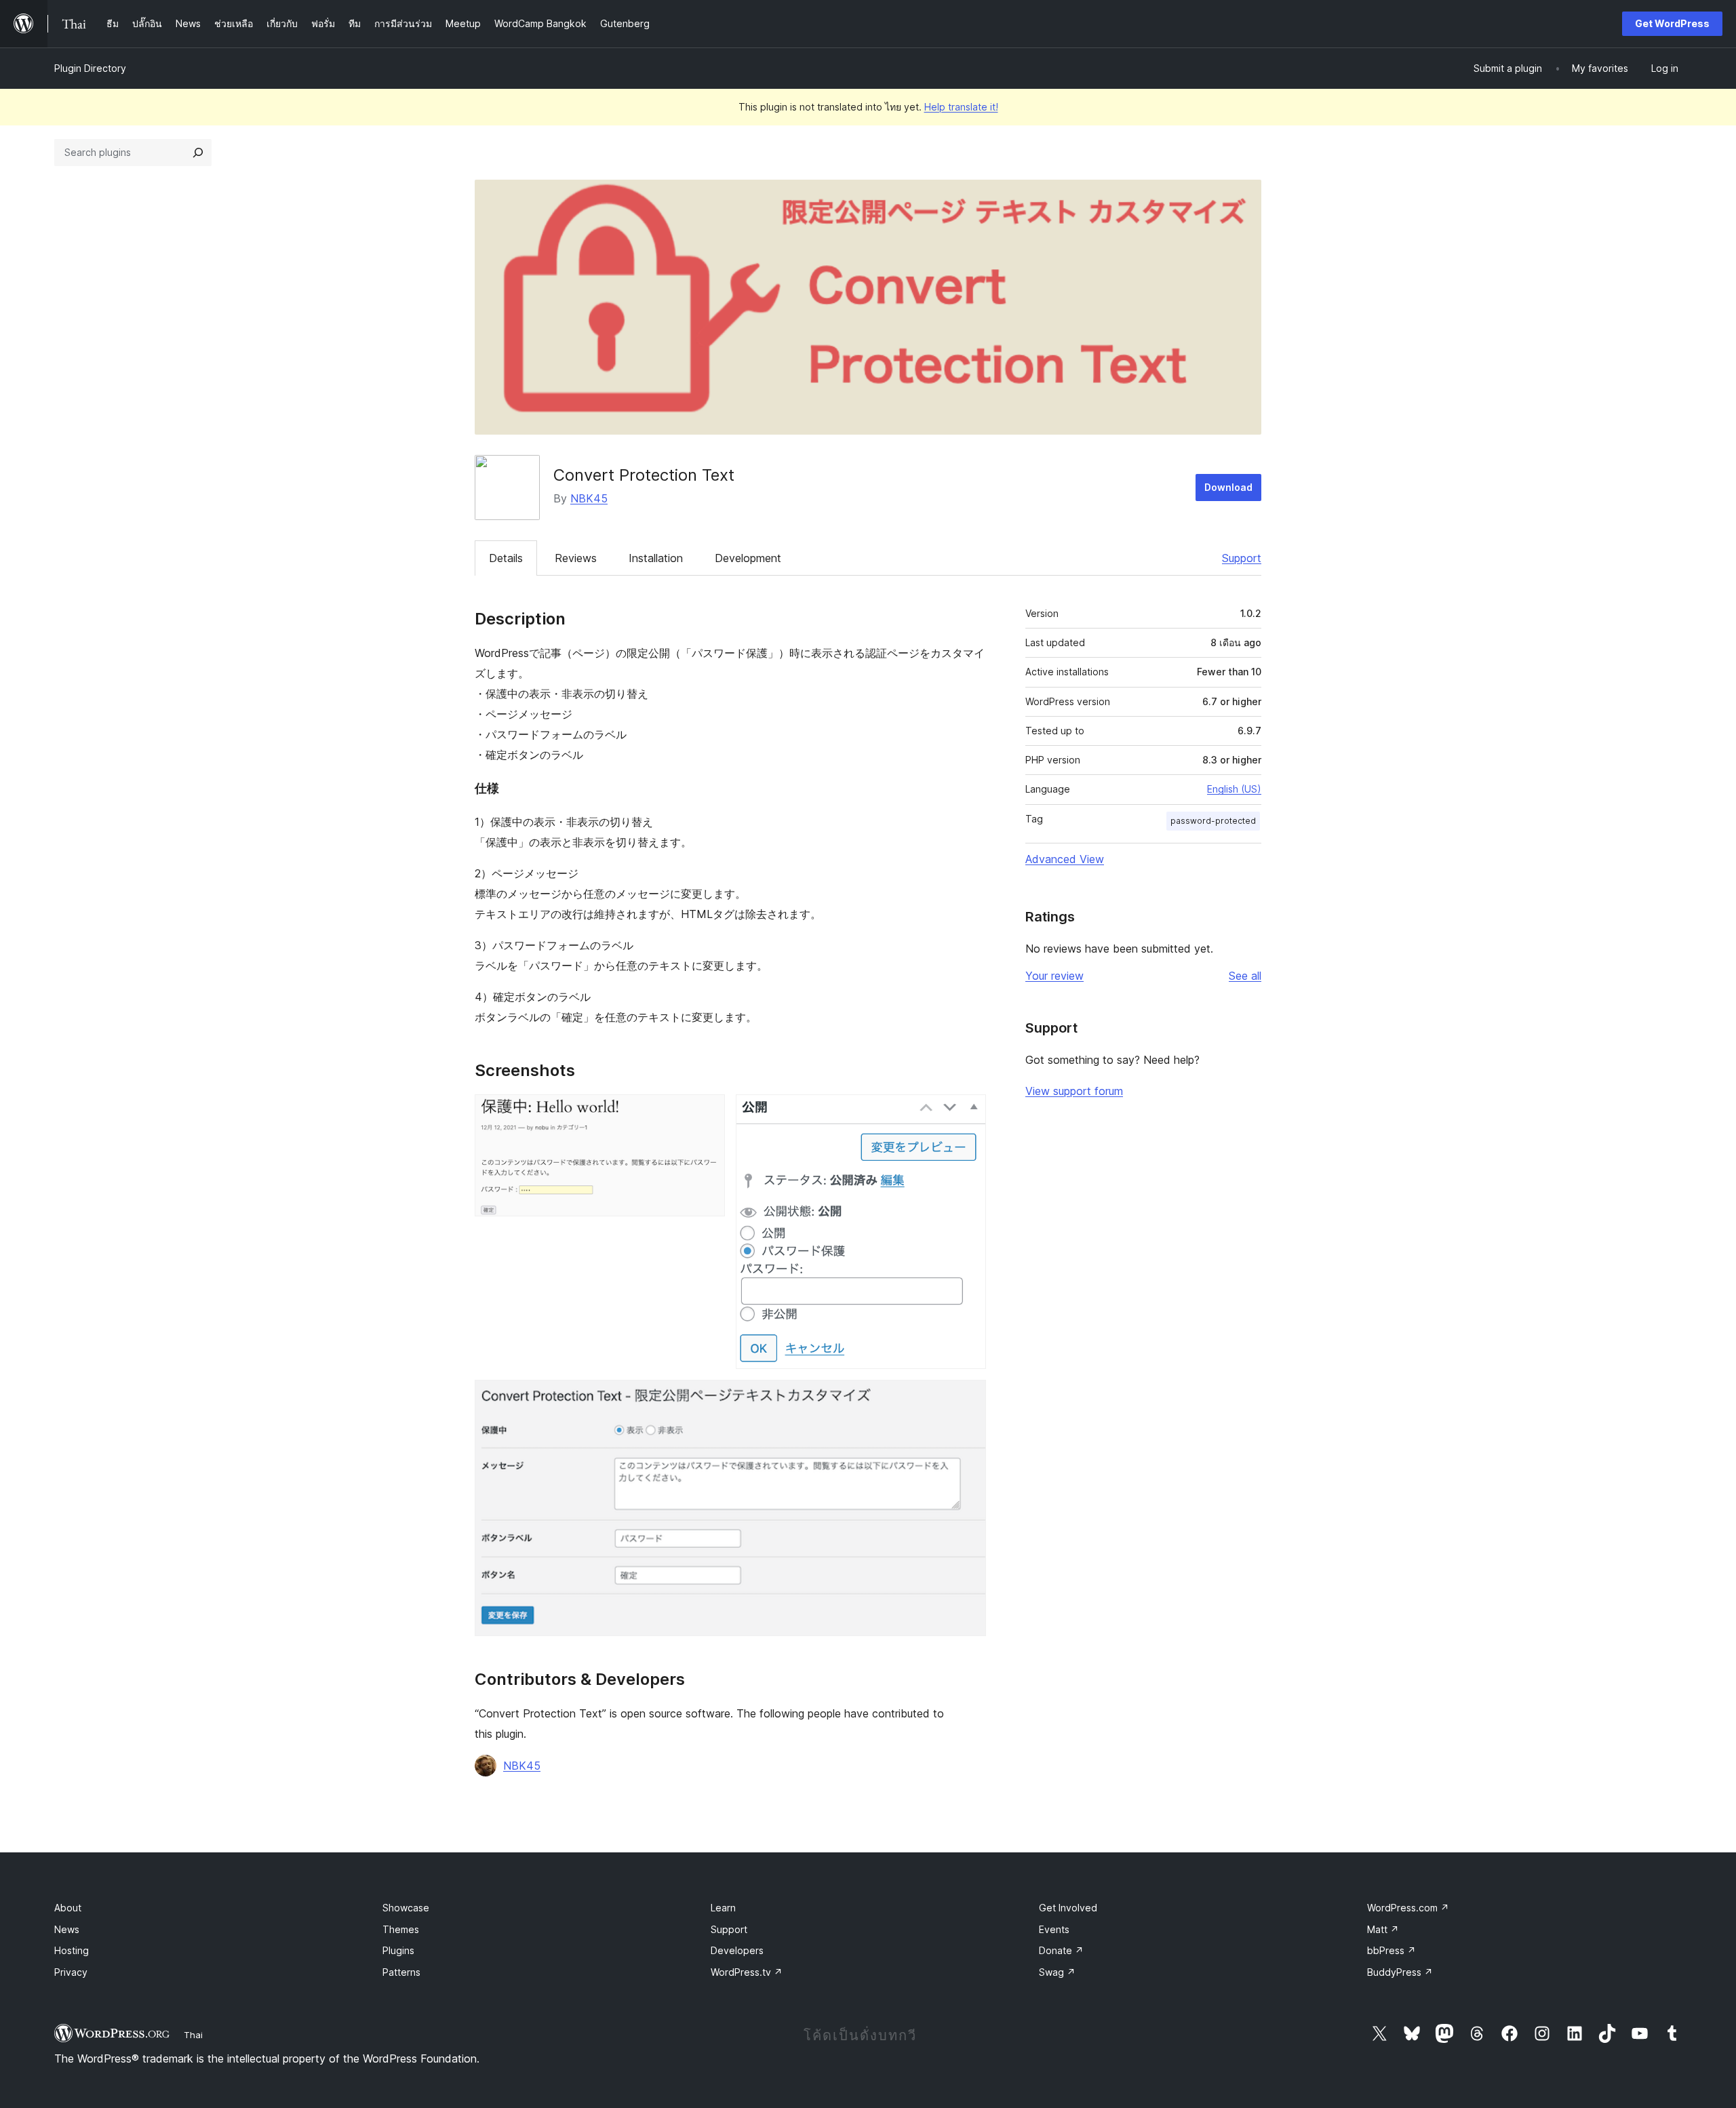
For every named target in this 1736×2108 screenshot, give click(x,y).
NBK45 (589, 498)
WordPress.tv (747, 1972)
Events (1054, 1929)
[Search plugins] (198, 153)
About (68, 1908)
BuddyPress (1400, 1972)
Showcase (406, 1908)
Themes (401, 1929)
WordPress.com (1408, 1908)
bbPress (1392, 1950)
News (67, 1929)
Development (748, 558)
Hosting (72, 1950)
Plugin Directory (90, 68)
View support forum (1074, 1091)
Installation (656, 558)
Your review (1054, 976)
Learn (723, 1908)
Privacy (71, 1972)
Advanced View (1065, 859)
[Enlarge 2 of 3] (968, 1113)
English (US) (1234, 789)
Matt (1383, 1929)
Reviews (576, 558)
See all (1245, 976)
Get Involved (1068, 1908)
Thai (193, 2035)
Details (506, 558)
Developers (737, 1950)
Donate (1061, 1950)
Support (1242, 558)
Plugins (398, 1950)
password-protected (1213, 821)
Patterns (401, 1972)
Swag (1057, 1972)
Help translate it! (961, 107)
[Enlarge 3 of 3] (968, 1398)
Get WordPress (1672, 23)
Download (1228, 487)
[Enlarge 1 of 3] (707, 1113)
